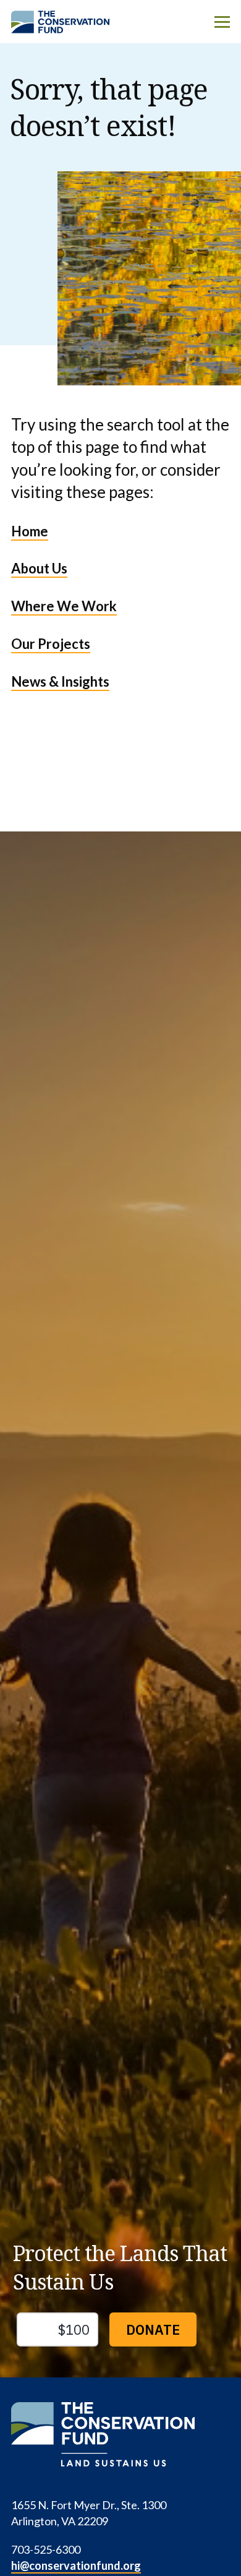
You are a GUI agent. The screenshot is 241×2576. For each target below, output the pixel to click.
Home (30, 531)
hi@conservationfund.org (76, 2565)
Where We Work (64, 606)
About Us (39, 568)
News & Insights (60, 681)
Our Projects (51, 644)
